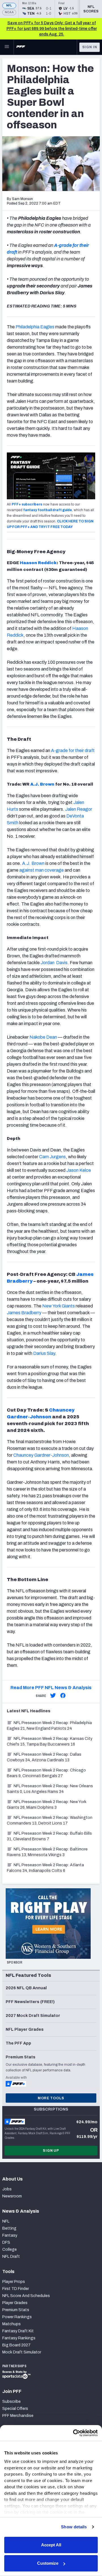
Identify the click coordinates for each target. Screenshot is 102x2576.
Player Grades (15, 2303)
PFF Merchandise (18, 2416)
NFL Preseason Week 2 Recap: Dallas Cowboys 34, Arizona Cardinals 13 (44, 1757)
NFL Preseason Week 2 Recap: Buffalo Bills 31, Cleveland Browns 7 (49, 1836)
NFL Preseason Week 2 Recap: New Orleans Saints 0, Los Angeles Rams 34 (50, 1789)
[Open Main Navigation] (7, 47)
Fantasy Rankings (19, 2338)
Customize (48, 2563)
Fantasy (10, 2235)
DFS (6, 2242)
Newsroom (12, 2196)
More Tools (51, 2098)
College (9, 2249)
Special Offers (15, 2409)
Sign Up (51, 2151)
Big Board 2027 (16, 2345)
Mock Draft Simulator (22, 2352)
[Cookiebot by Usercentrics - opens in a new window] (74, 2433)
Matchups (11, 2324)
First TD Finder (16, 2289)
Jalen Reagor (78, 809)
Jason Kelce (79, 1170)
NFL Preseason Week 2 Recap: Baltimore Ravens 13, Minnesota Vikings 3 (47, 1852)
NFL (9, 6)
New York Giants (59, 1306)
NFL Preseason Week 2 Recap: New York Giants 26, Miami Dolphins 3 (47, 1805)
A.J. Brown (42, 784)
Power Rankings (17, 2317)
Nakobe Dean (43, 1037)
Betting (9, 2228)
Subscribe (11, 2402)
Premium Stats (16, 2310)
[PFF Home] (21, 47)
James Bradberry (24, 1313)
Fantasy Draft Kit (18, 2331)
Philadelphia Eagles (35, 327)
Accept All (51, 2545)
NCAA (9, 12)
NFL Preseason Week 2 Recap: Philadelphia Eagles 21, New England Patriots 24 (49, 1726)
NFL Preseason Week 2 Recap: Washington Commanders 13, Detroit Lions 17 (50, 1820)
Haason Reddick (38, 563)
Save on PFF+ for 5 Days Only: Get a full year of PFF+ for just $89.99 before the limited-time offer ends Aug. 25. (52, 29)
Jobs (7, 2189)
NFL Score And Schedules (26, 2296)
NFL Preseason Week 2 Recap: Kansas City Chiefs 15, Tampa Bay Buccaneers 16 (50, 1741)
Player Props (14, 2282)
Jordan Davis (54, 963)
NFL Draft (11, 2257)
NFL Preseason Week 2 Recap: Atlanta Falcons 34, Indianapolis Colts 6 (45, 1868)
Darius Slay (44, 1353)
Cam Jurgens (52, 1157)
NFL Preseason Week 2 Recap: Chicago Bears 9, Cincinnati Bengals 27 (46, 1773)
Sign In (90, 47)
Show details (74, 2527)
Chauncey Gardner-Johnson (41, 1455)
